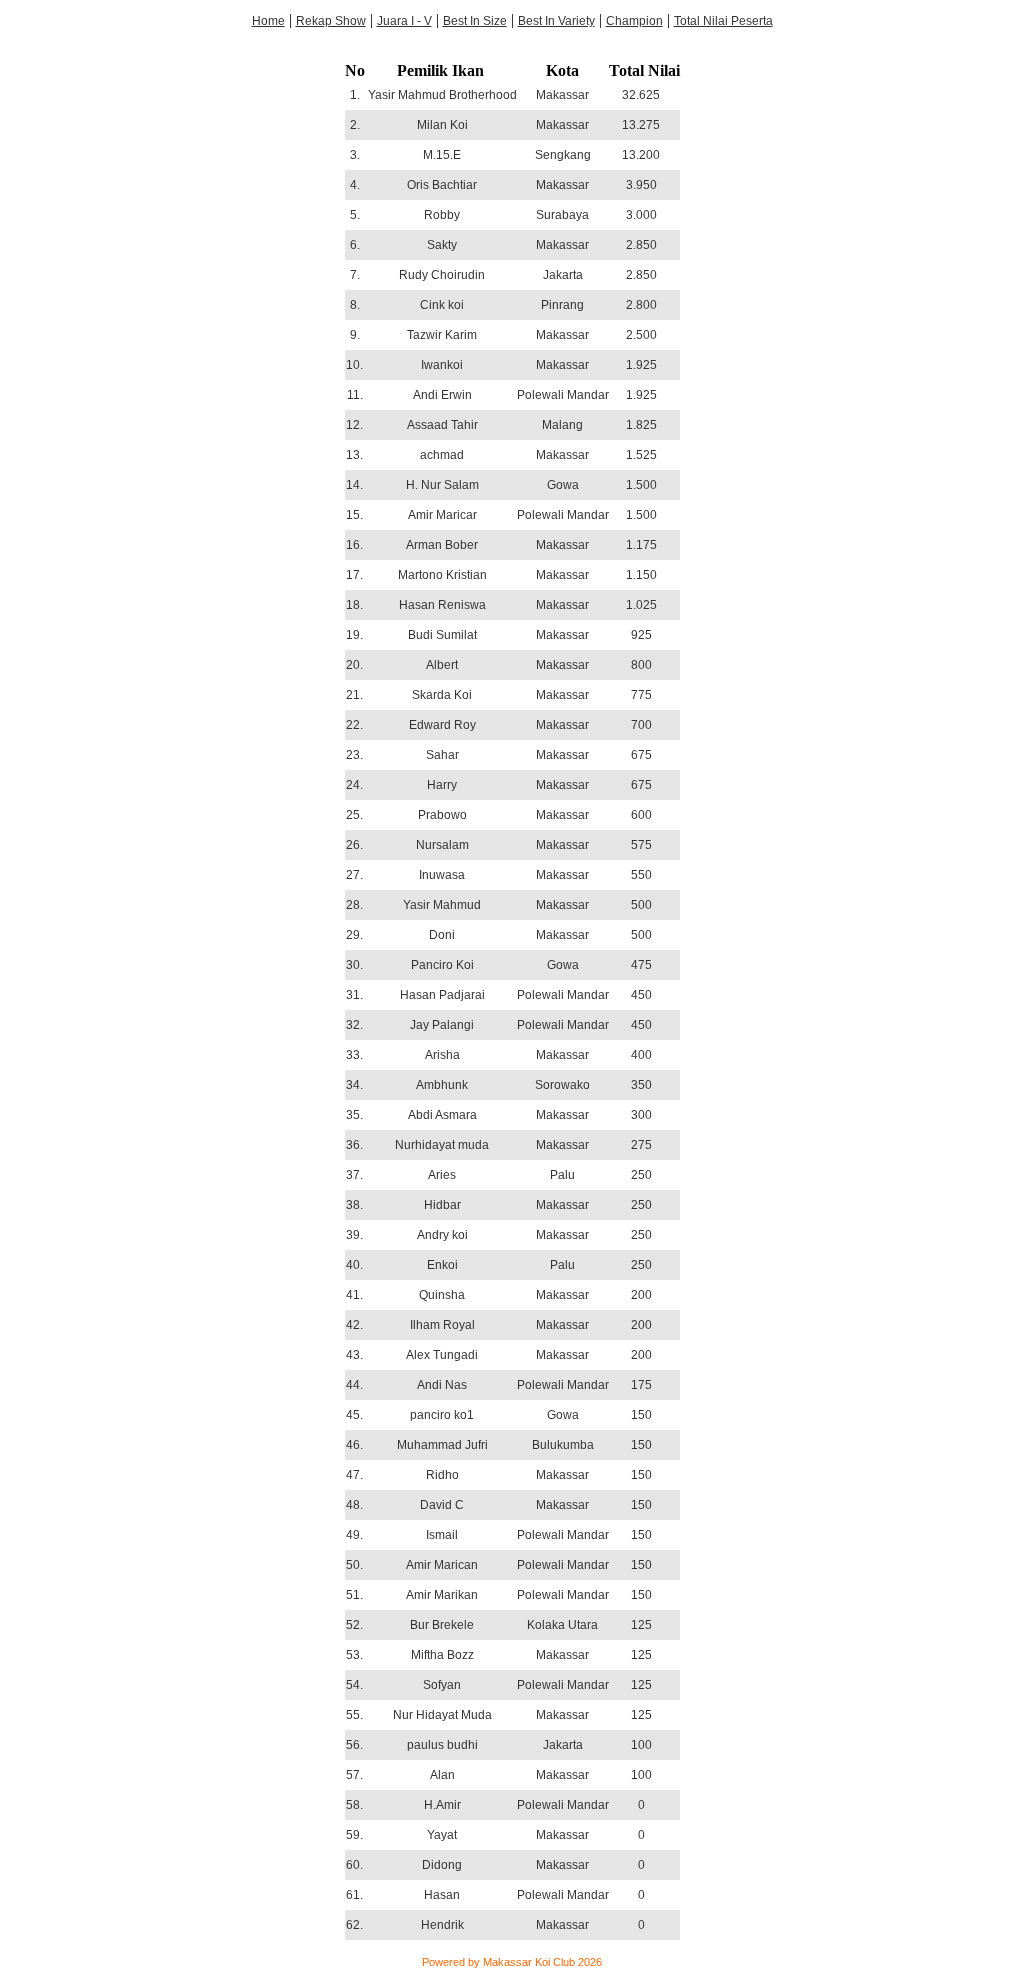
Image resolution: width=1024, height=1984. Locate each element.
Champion (634, 21)
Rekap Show (331, 21)
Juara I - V (404, 21)
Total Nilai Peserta (723, 21)
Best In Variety (556, 21)
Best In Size (475, 21)
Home (268, 21)
